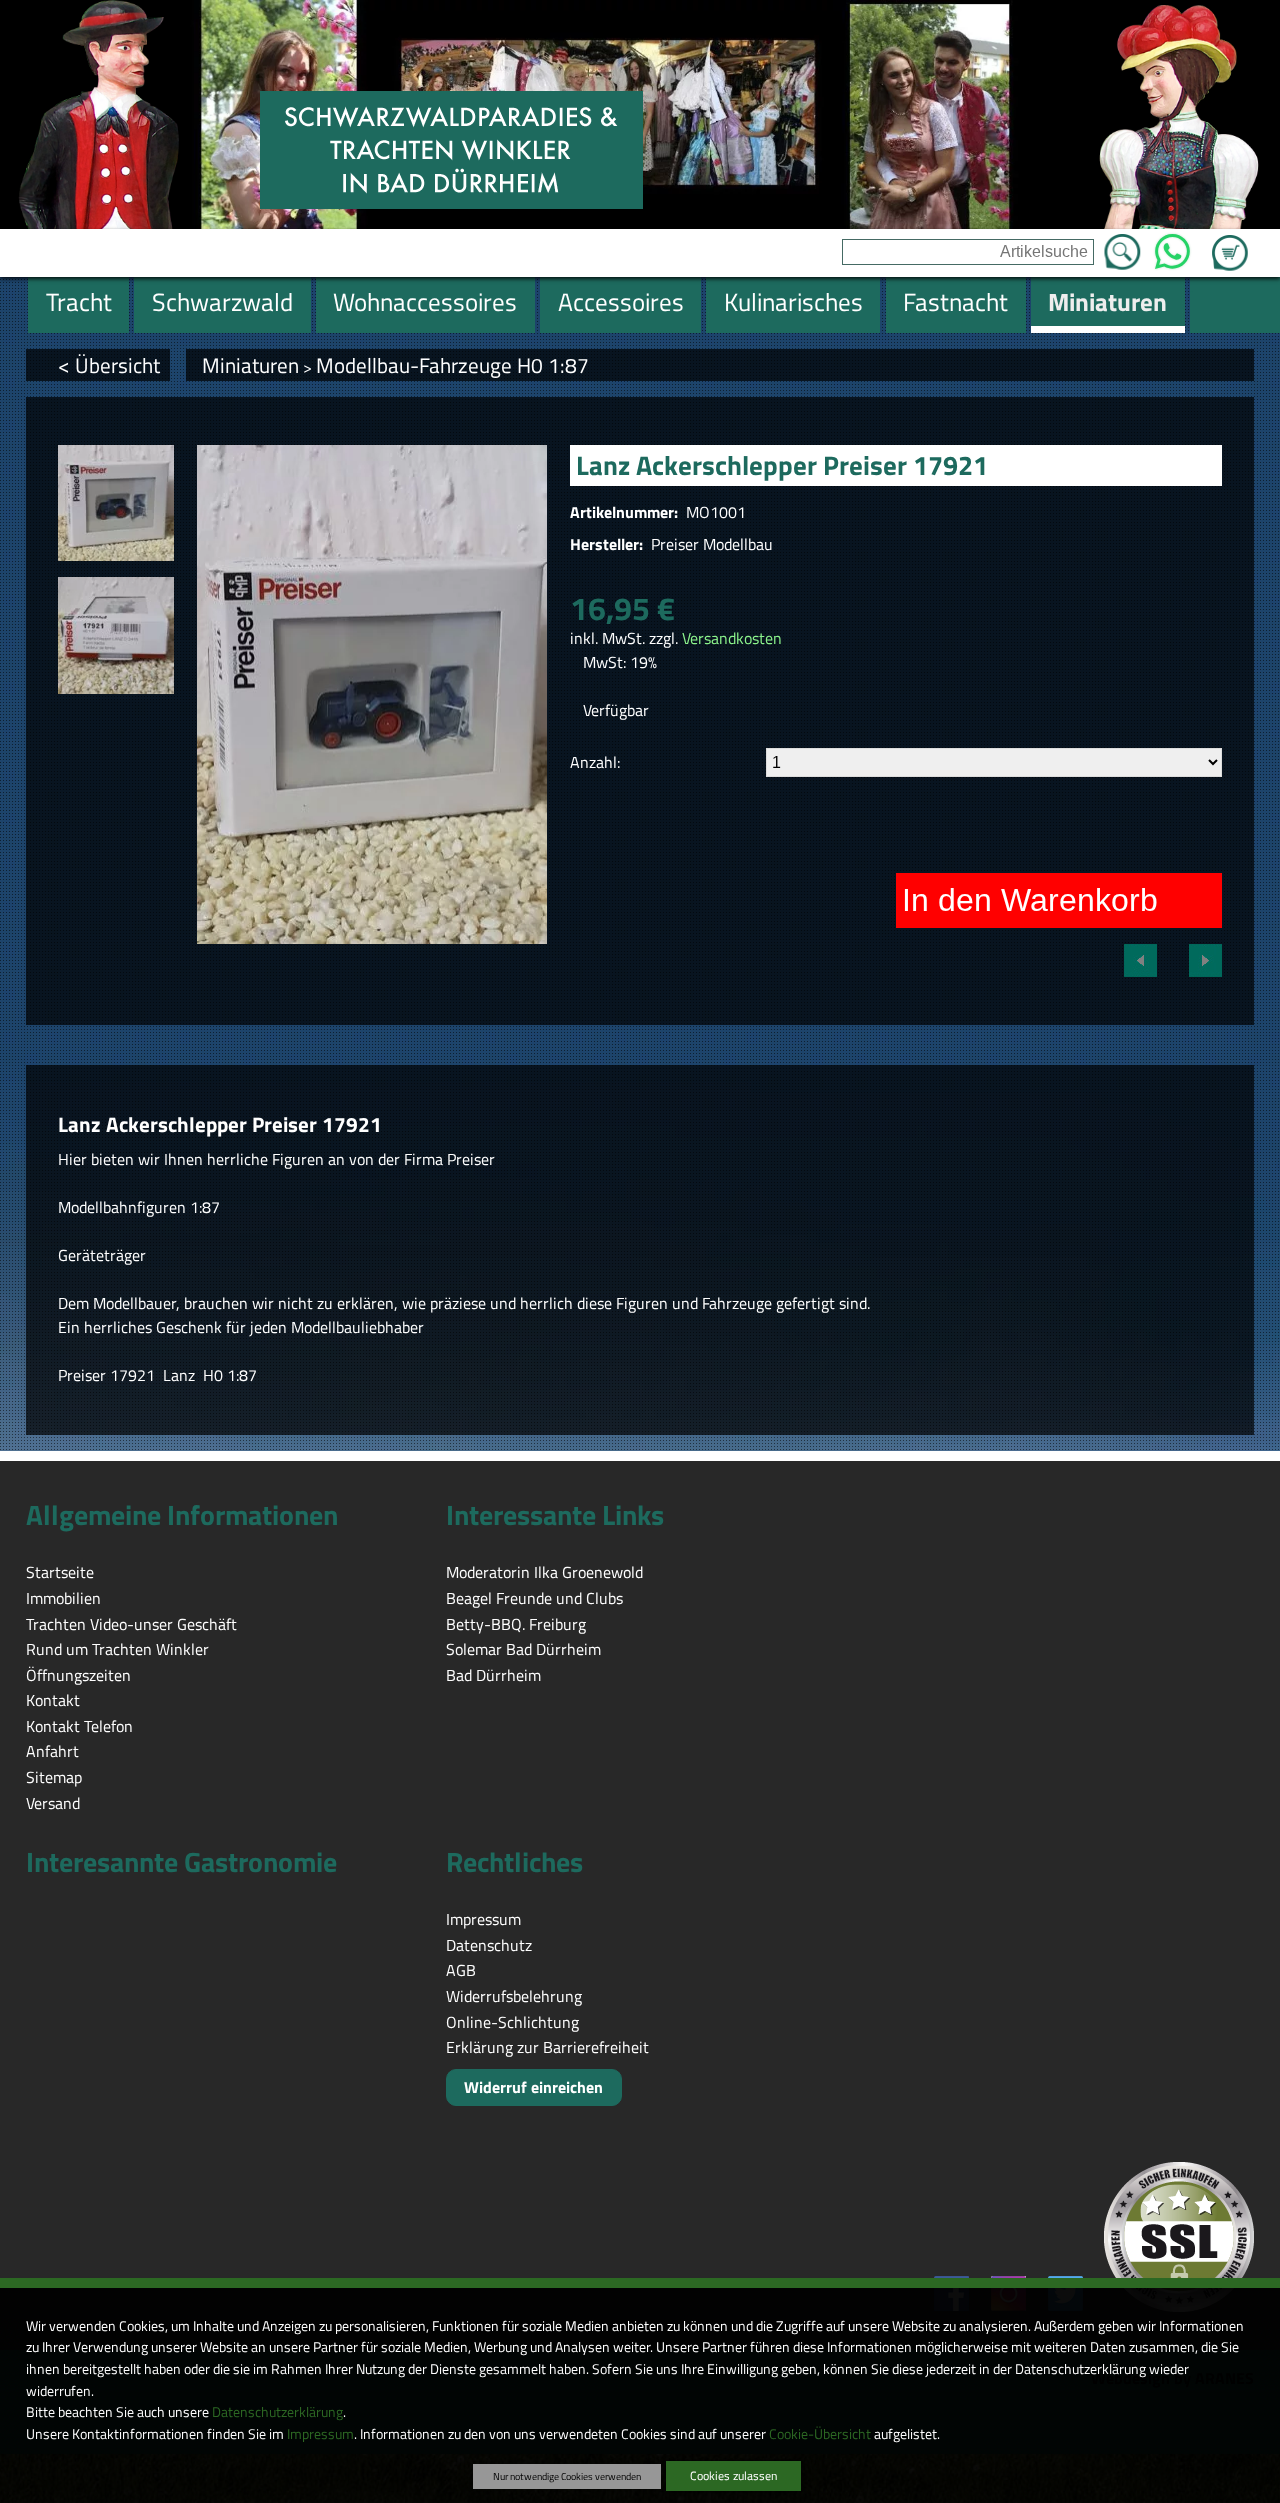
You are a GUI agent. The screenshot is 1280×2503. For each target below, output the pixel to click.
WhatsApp (1172, 246)
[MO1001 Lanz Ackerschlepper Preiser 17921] (116, 503)
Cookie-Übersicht (820, 2434)
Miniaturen (250, 365)
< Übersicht (109, 365)
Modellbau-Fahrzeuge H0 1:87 (452, 365)
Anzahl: (595, 762)
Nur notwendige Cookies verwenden (567, 2476)
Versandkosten (732, 638)
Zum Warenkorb (1230, 241)
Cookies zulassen (733, 2475)
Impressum (320, 2434)
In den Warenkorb (1030, 900)
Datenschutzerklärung (277, 2412)
